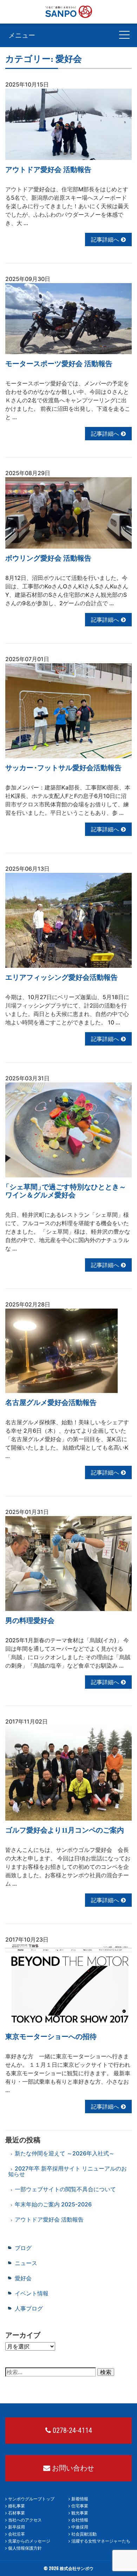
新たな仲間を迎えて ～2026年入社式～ (65, 2153)
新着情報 (80, 2499)
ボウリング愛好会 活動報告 (48, 558)
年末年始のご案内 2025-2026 (53, 2204)
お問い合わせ (72, 2468)
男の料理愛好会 (30, 1621)
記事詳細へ (106, 239)
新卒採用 (17, 2527)
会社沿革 (17, 2534)
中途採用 (80, 2527)
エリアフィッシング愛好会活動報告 (61, 977)
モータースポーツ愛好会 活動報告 (59, 364)
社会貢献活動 (84, 2534)
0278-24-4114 (71, 2430)
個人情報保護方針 (25, 2548)
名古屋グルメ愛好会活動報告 (51, 1402)
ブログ (23, 2248)
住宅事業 (80, 2506)
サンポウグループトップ (31, 2499)
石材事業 (17, 2513)
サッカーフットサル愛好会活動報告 (63, 768)
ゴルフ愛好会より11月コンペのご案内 (65, 1830)
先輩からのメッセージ (29, 2541)
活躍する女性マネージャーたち (101, 2541)
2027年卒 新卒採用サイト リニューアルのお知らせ (67, 2171)
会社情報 (80, 2520)
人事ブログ (29, 2308)
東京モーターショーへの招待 (51, 2037)
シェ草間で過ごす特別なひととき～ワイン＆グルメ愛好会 (66, 1191)
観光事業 (80, 2513)
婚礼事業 (17, 2506)
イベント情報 (32, 2293)
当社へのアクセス (25, 2520)
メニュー (22, 35)
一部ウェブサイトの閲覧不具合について (65, 2189)
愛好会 (23, 2278)
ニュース (26, 2263)
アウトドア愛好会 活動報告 (48, 170)
